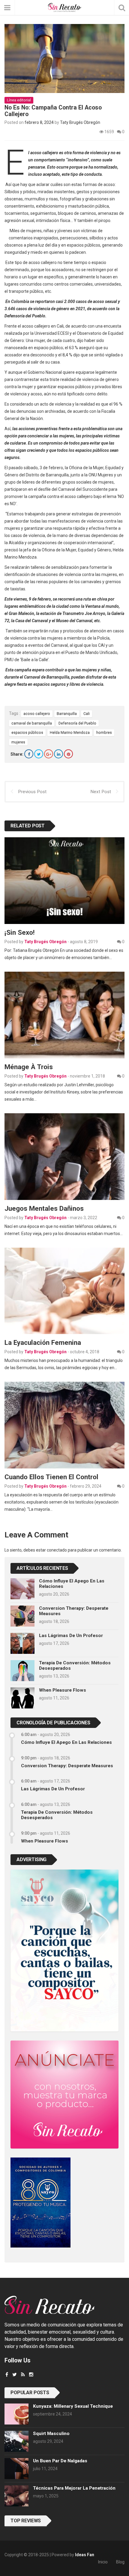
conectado (57, 1550)
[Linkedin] (58, 754)
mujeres (18, 742)
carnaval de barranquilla (32, 723)
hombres (104, 732)
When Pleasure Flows (63, 1690)
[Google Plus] (49, 754)
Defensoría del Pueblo (77, 723)
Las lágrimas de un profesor (71, 1636)
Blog (120, 2562)
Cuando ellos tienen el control (51, 1477)
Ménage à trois (29, 1067)
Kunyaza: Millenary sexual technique (73, 2406)
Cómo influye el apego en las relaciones (66, 1742)
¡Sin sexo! (19, 932)
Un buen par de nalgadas (60, 2461)
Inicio (103, 2562)
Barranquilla (67, 714)
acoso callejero (37, 714)
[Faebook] (7, 2375)
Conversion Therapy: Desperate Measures (67, 1766)
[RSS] (23, 2375)
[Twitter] (39, 754)
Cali (87, 714)
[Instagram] (31, 2375)
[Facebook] (29, 754)
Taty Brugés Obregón (80, 122)
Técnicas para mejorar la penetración (74, 2488)
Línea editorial (19, 100)
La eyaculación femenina (43, 1342)
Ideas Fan (85, 2555)
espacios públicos (27, 732)
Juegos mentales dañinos (44, 1208)
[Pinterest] (68, 754)
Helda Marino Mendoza (70, 732)
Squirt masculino (51, 2434)
